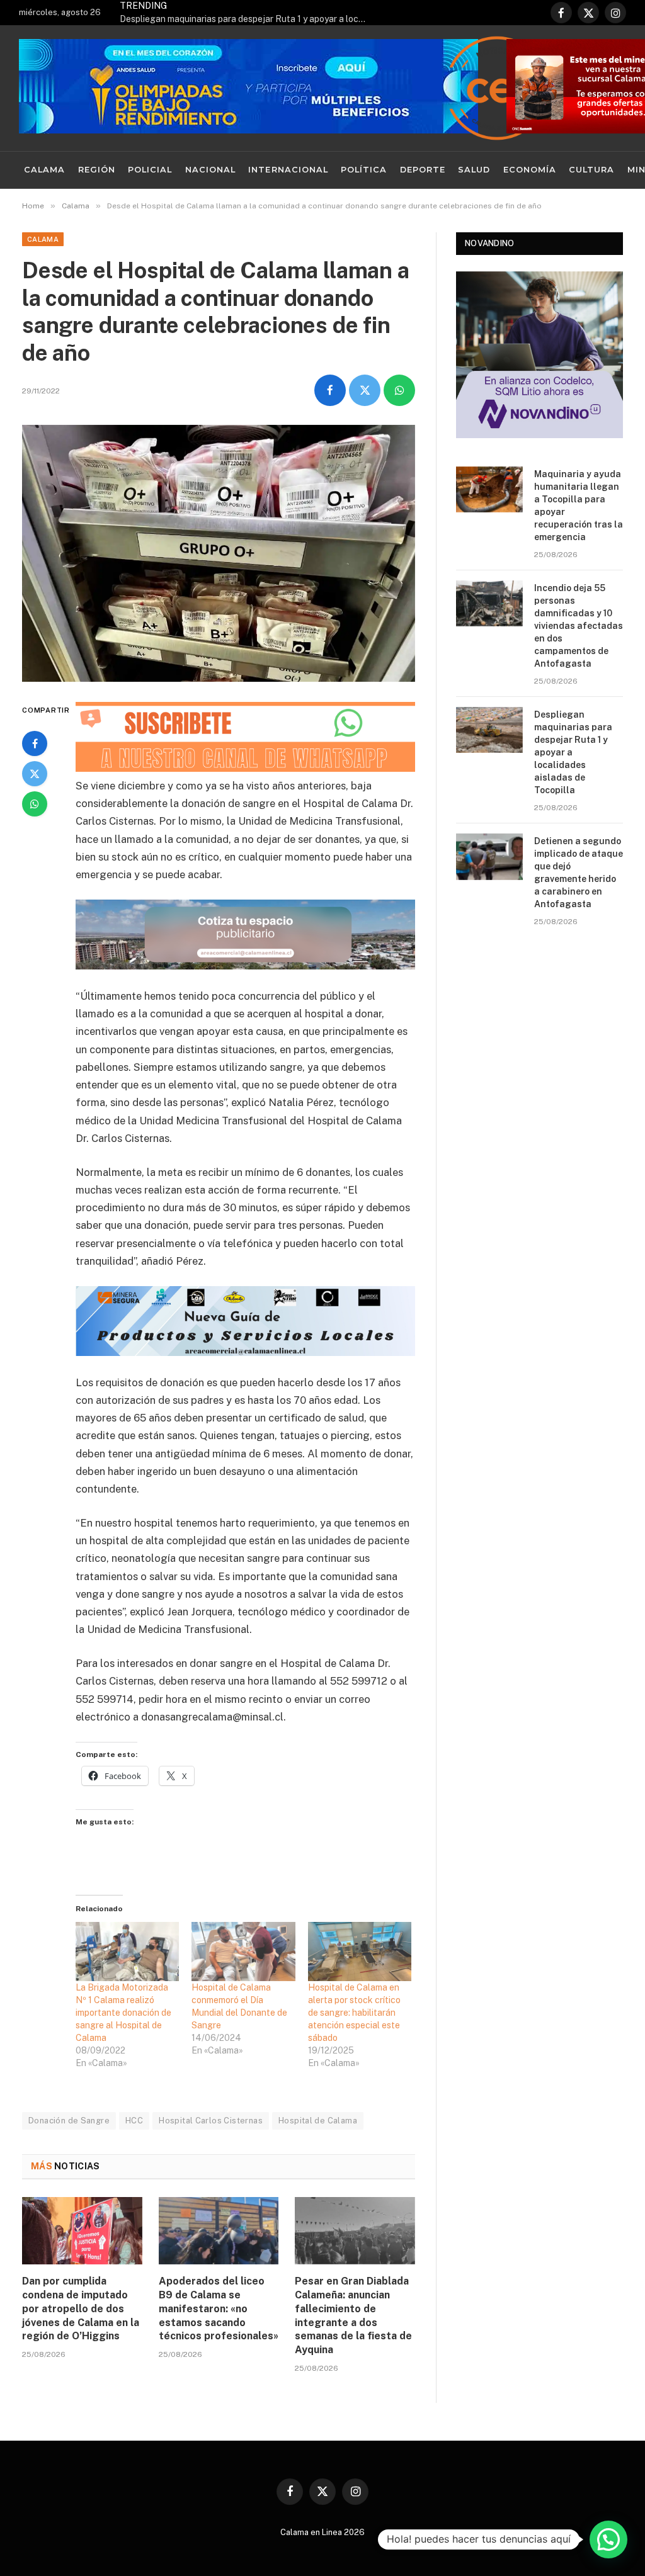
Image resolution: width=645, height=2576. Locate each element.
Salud (474, 170)
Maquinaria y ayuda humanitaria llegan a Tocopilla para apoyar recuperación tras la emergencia (579, 506)
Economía (530, 170)
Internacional (288, 170)
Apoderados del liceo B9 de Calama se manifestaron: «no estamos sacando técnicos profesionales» (219, 2308)
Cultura (591, 170)
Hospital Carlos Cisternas (211, 2121)
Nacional (210, 170)
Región (97, 170)
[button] (608, 2539)
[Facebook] (35, 743)
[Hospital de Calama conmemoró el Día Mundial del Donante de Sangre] (243, 1952)
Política (364, 170)
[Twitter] (35, 774)
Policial (150, 170)
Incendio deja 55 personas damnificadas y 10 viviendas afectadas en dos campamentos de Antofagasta (579, 626)
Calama (44, 170)
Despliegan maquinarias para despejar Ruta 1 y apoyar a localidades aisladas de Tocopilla (246, 19)
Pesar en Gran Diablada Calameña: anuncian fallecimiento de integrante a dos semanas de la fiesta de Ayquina (353, 2315)
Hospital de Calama (318, 2121)
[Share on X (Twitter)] (365, 390)
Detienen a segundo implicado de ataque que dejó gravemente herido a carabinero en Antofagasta (579, 873)
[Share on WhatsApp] (399, 390)
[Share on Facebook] (330, 390)
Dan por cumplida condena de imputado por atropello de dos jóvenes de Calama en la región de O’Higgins (81, 2308)
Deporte (423, 170)
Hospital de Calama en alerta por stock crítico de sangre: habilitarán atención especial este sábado (354, 2013)
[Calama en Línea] (497, 88)
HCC (134, 2121)
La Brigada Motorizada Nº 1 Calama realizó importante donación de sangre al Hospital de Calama (123, 2013)
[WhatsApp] (35, 804)
